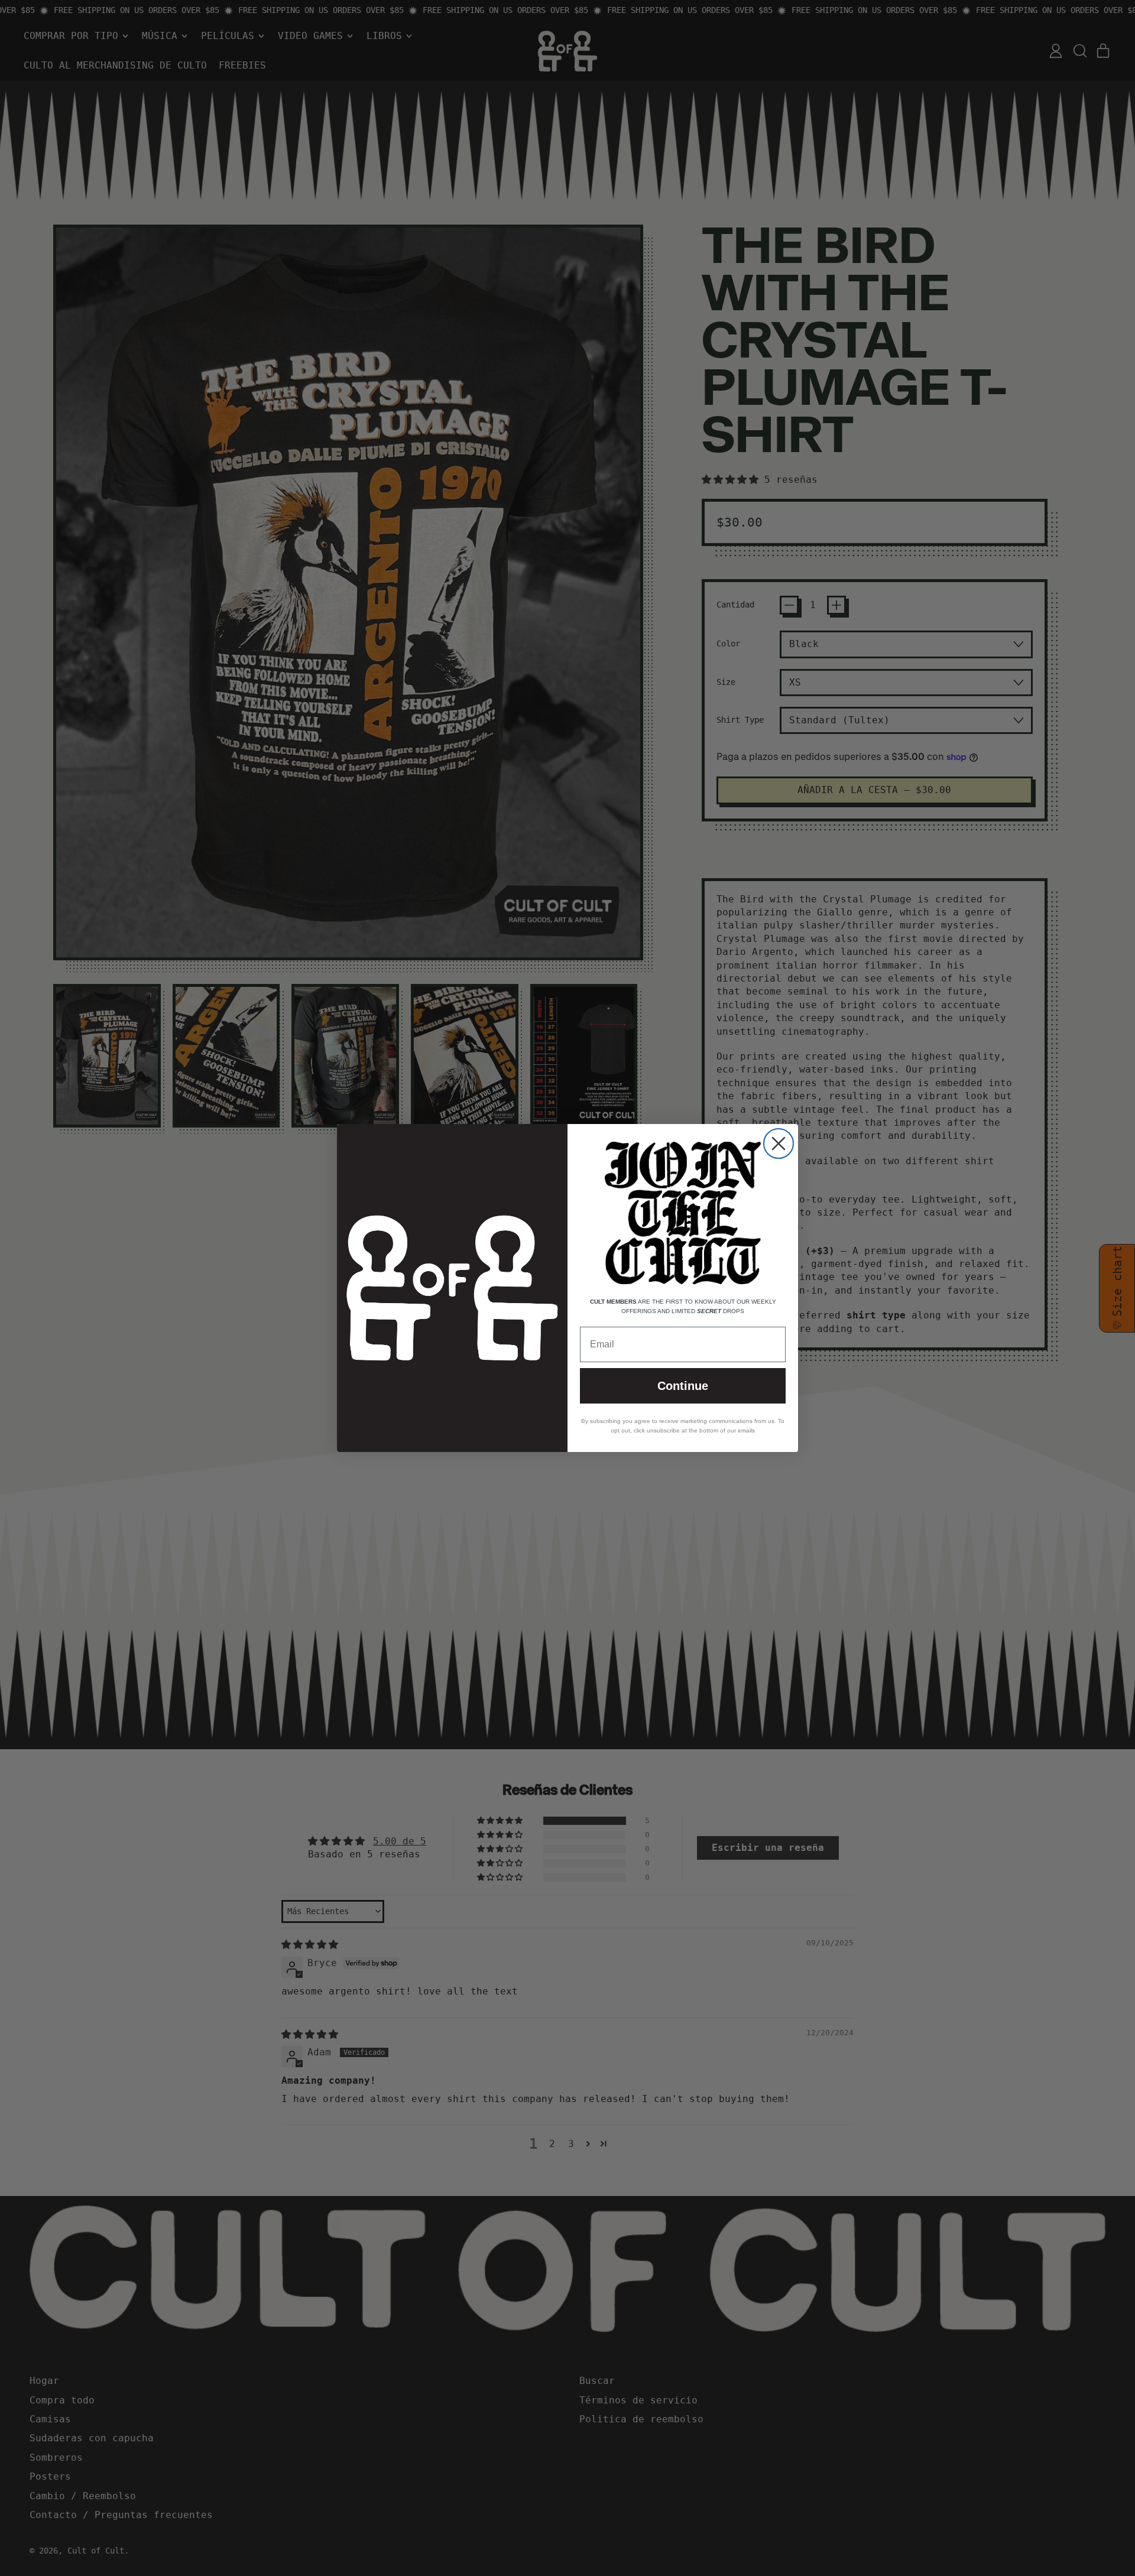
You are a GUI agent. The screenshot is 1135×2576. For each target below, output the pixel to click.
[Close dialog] (779, 1144)
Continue (683, 1386)
